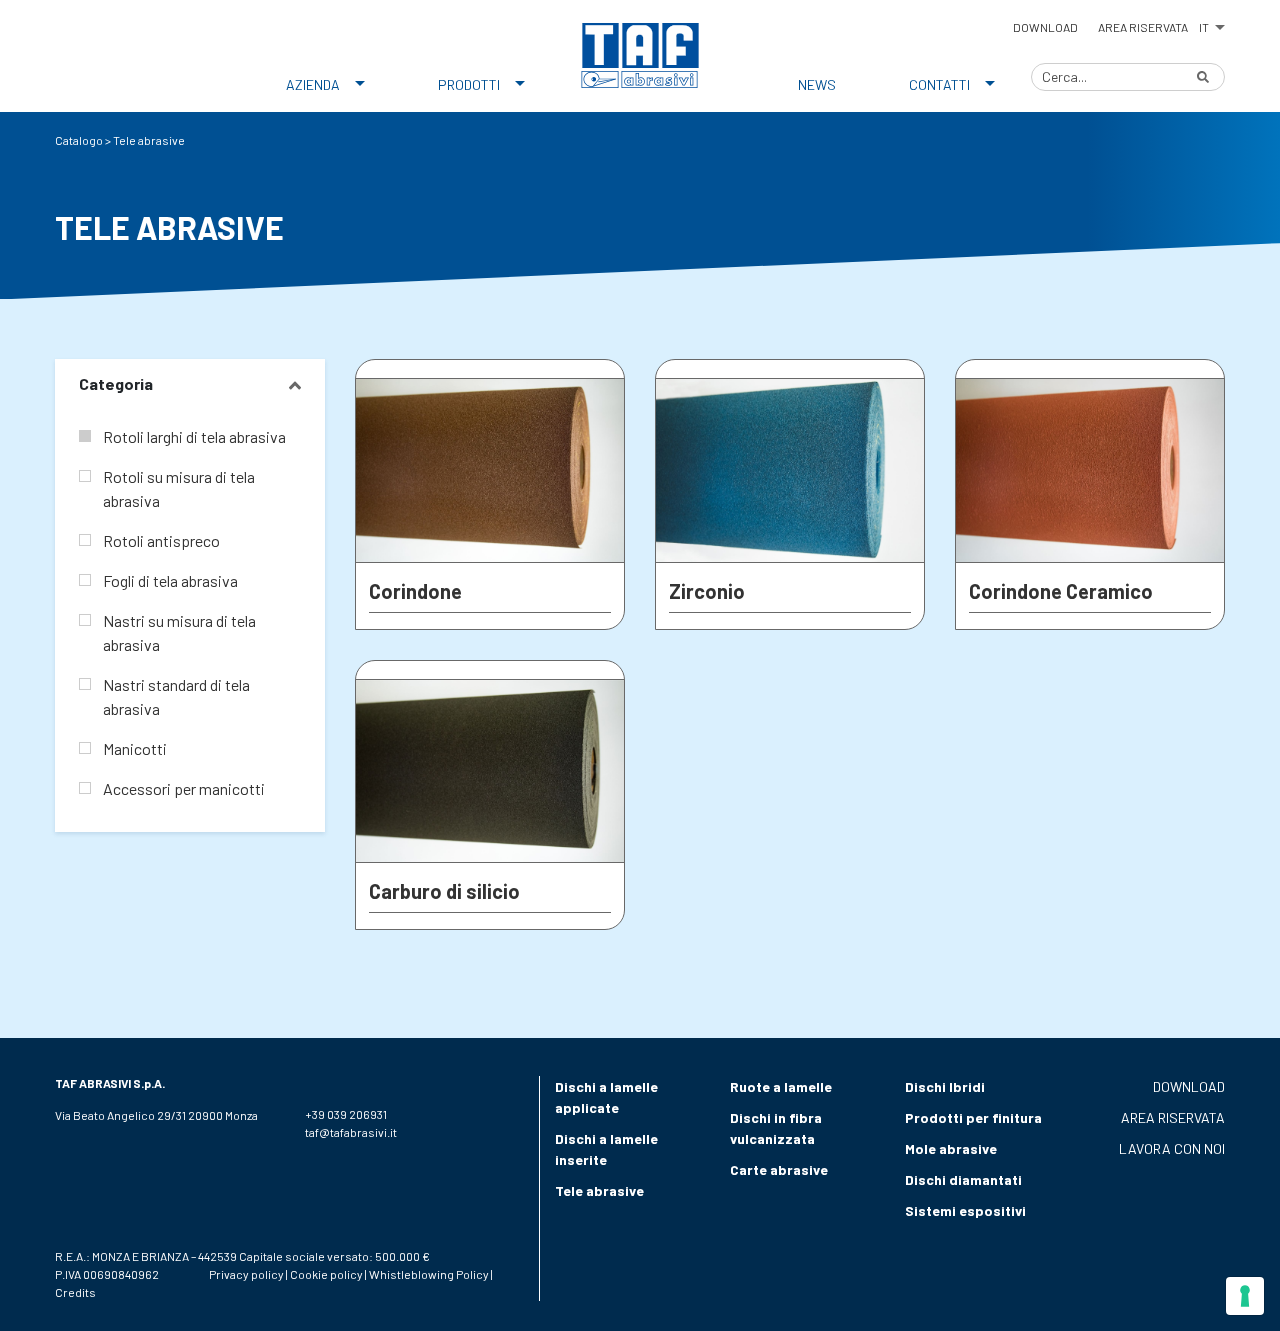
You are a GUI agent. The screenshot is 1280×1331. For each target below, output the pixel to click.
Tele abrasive (599, 1190)
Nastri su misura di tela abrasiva (179, 632)
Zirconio (707, 591)
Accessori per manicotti (184, 788)
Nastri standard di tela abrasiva (176, 696)
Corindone (415, 591)
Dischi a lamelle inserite (606, 1149)
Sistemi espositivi (965, 1210)
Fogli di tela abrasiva (170, 580)
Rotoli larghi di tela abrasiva (194, 436)
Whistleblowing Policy (429, 1274)
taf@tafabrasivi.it (351, 1132)
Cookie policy (326, 1274)
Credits (75, 1292)
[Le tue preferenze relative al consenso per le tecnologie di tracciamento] (1245, 1296)
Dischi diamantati (963, 1179)
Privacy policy (246, 1274)
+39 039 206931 (346, 1114)
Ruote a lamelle (781, 1086)
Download (1045, 27)
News (817, 84)
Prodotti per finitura (973, 1117)
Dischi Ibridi (945, 1086)
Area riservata (1143, 27)
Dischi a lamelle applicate (606, 1097)
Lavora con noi (1172, 1148)
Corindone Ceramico (1061, 591)
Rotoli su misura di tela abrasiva (179, 488)
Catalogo (79, 140)
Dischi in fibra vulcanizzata (776, 1128)
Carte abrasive (779, 1169)
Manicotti (135, 748)
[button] (1211, 24)
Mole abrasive (951, 1148)
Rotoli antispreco (161, 540)
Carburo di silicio (444, 891)
